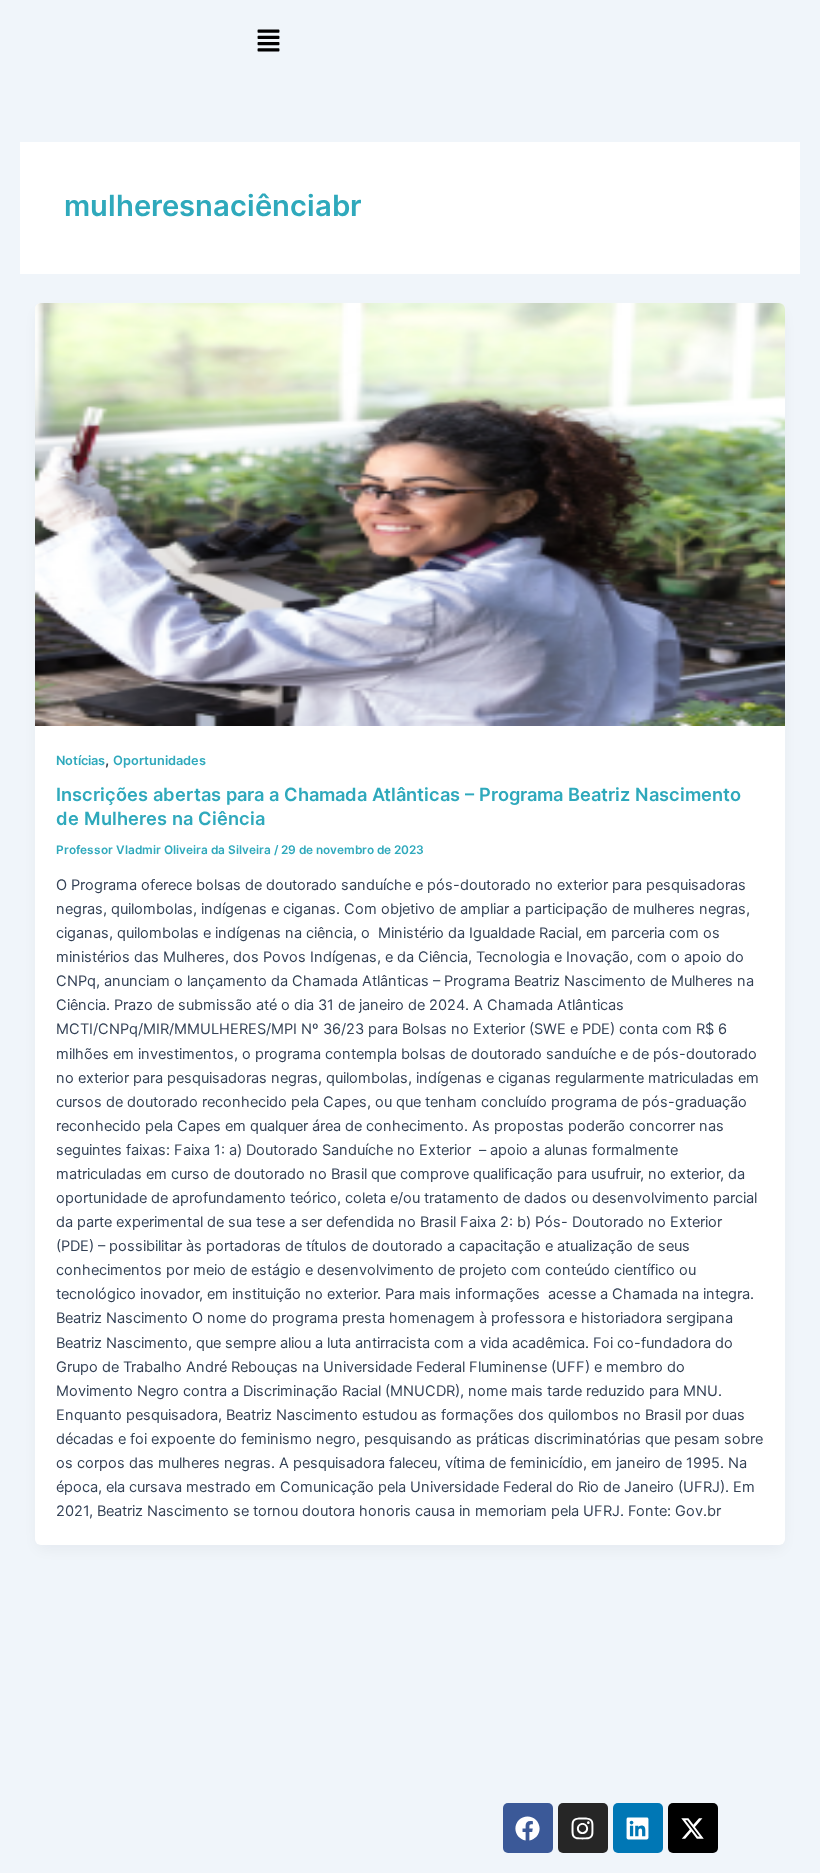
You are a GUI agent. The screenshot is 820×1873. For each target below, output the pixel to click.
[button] (269, 41)
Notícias (80, 760)
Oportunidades (159, 760)
